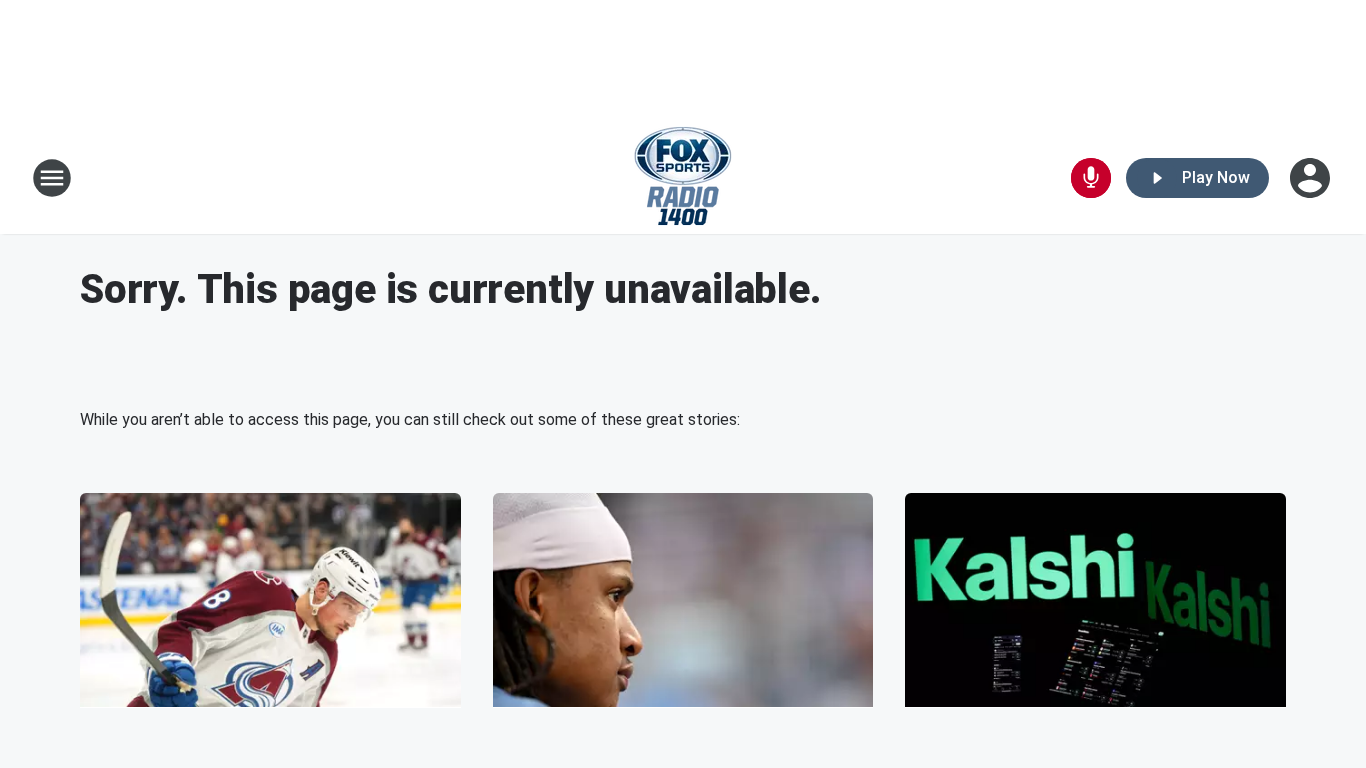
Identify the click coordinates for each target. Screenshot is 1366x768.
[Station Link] (683, 178)
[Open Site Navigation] (52, 178)
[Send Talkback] (1091, 178)
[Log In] (1312, 178)
